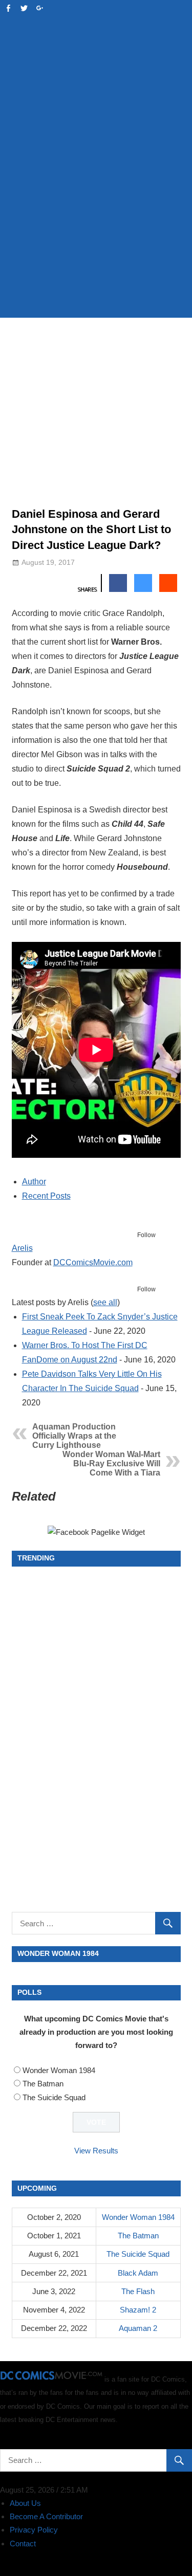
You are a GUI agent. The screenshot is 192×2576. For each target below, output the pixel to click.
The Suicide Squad (54, 2097)
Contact (23, 2544)
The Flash (138, 2291)
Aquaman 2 (138, 2328)
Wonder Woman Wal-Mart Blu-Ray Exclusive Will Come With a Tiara (111, 1463)
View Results (96, 2151)
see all (105, 1302)
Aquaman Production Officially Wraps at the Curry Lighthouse (74, 1436)
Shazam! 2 (138, 2310)
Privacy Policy (34, 2530)
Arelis (22, 1248)
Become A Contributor (46, 2516)
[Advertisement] (96, 206)
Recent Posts (46, 1196)
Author (34, 1182)
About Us (25, 2503)
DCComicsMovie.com (93, 1262)
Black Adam (138, 2273)
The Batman (43, 2084)
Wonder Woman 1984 (59, 2070)
